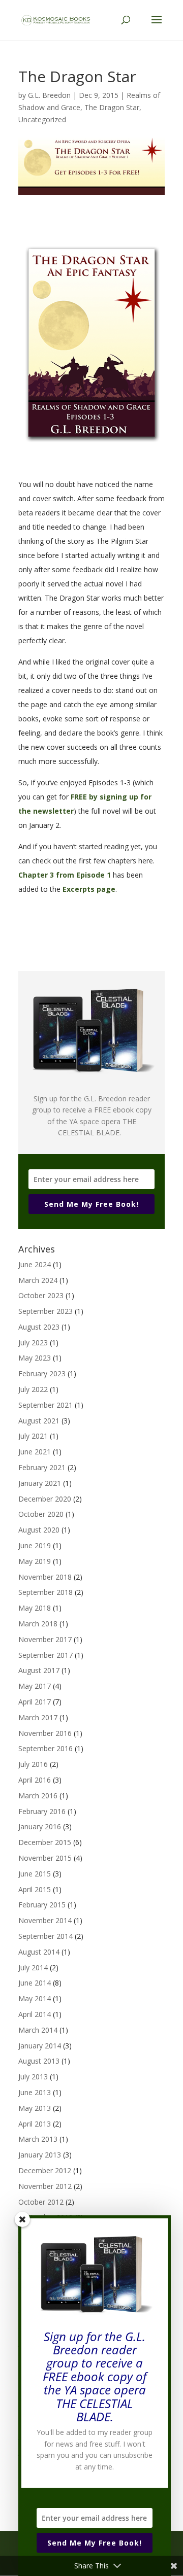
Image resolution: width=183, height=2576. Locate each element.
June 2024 (35, 1264)
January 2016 (40, 1826)
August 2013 (39, 2061)
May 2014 (35, 1998)
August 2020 (39, 1530)
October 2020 (41, 1514)
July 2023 (33, 1343)
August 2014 (39, 1952)
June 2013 (35, 2092)
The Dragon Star (112, 107)
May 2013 (35, 2108)
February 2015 (42, 1905)
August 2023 (39, 1327)
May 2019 (35, 1561)
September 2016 (45, 1748)
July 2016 (33, 1764)
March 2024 (38, 1280)
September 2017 (45, 1655)
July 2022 (33, 1389)
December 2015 (45, 1842)
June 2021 (35, 1452)
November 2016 (45, 1733)
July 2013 (33, 2077)
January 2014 (40, 2046)
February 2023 (42, 1373)
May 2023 (35, 1358)
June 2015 (35, 1874)
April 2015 (35, 1889)
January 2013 (40, 2155)
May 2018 (35, 1608)
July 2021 (33, 1436)
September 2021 (45, 1405)
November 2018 (45, 1577)
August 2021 (39, 1421)
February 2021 (42, 1467)
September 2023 (45, 1311)
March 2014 (38, 2030)
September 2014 (45, 1936)
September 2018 (45, 1592)
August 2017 (39, 1670)
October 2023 (41, 1295)
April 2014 (35, 2014)
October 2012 (41, 2202)
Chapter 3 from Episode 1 (65, 875)
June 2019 (35, 1545)
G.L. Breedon (49, 95)
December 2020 (45, 1499)
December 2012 (45, 2170)
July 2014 (33, 1968)
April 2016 (35, 1780)
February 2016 (42, 1811)
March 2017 (38, 1717)
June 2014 (35, 1983)
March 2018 (38, 1624)
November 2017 (45, 1639)
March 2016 (38, 1796)
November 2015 (45, 1858)
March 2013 (38, 2139)
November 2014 (45, 1920)
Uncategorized (42, 119)
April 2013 (35, 2124)
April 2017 (35, 1702)
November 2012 (45, 2186)
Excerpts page (89, 889)
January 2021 (40, 1483)
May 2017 (35, 1686)
